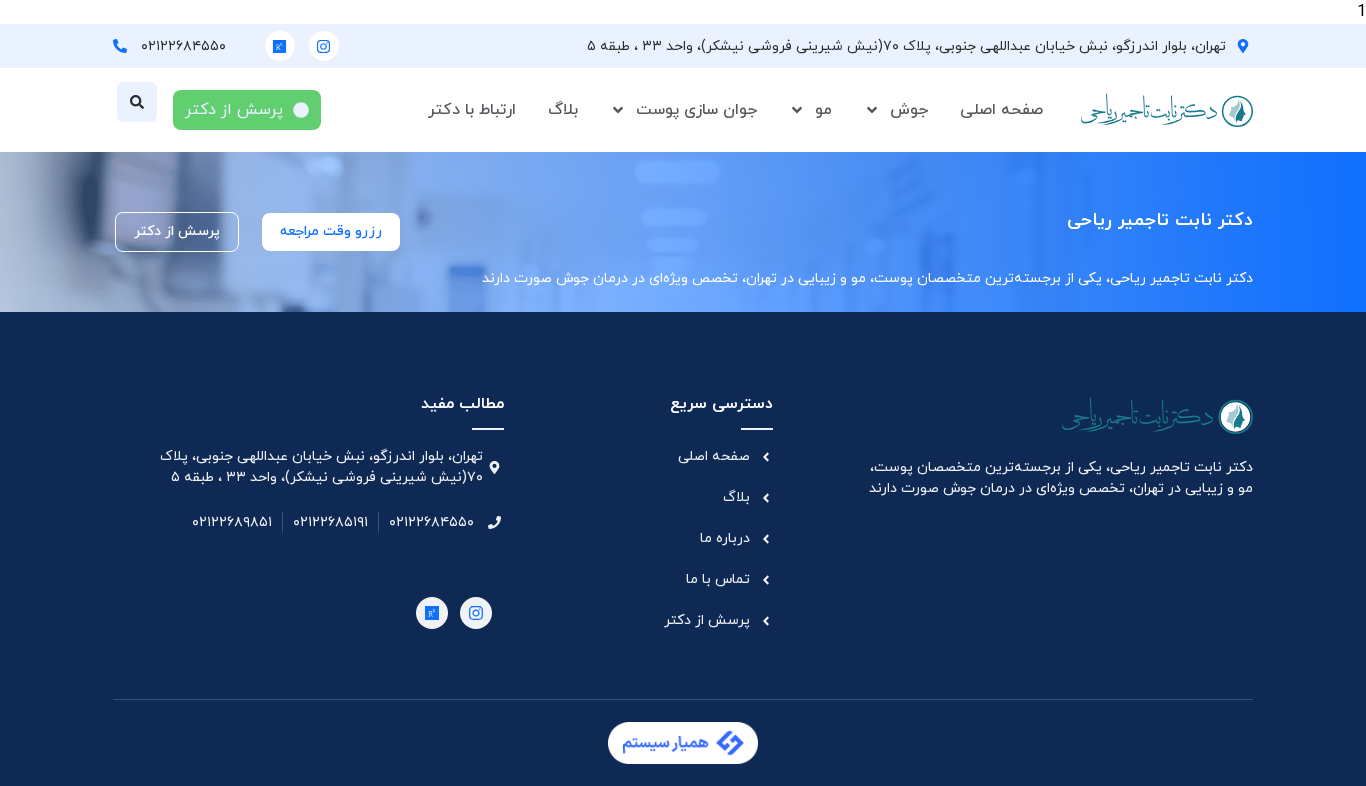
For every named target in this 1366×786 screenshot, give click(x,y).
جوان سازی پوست (696, 110)
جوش (909, 110)
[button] (137, 102)
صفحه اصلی (1001, 110)
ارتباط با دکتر (472, 110)
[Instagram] (324, 46)
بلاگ (563, 110)
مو (823, 110)
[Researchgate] (280, 46)
